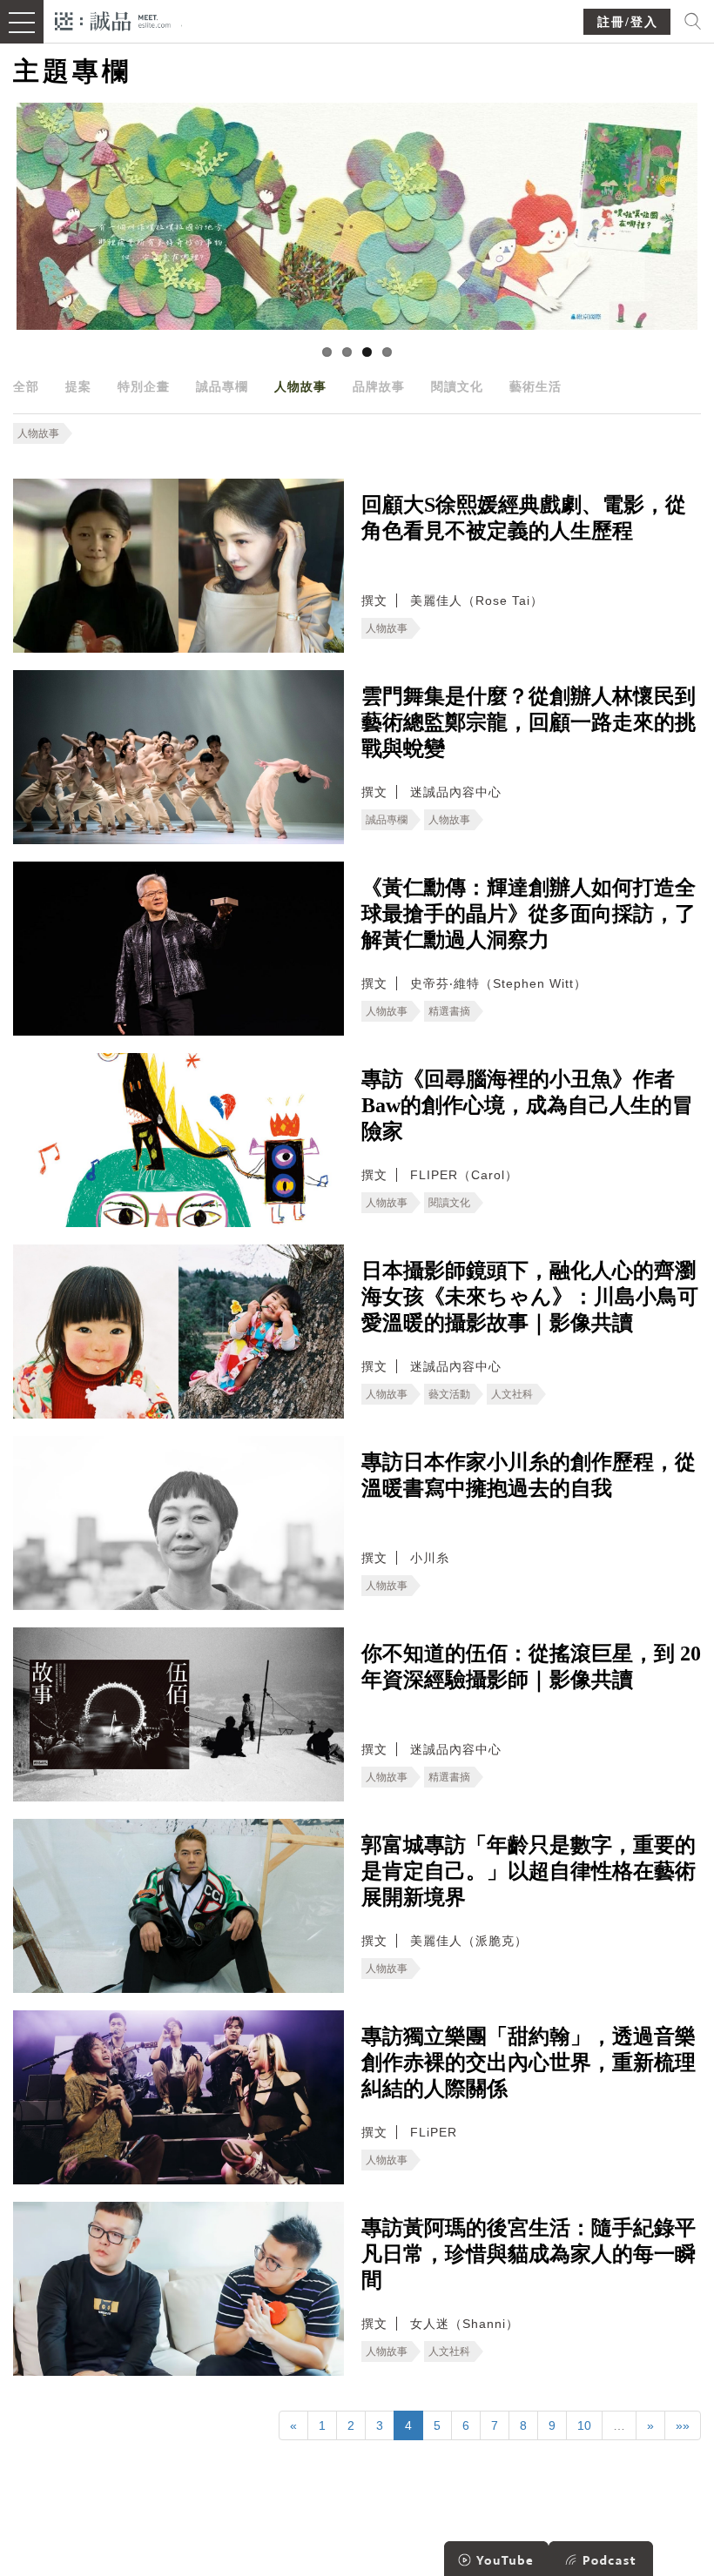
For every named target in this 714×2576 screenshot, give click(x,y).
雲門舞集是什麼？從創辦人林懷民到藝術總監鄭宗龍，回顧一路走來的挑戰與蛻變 (529, 722)
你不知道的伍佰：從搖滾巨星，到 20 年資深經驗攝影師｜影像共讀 (531, 1667)
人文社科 (512, 1394)
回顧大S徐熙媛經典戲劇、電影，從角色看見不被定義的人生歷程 (524, 518)
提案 (78, 386)
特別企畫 (144, 386)
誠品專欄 (222, 386)
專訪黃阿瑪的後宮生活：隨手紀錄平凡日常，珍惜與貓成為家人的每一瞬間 (529, 2254)
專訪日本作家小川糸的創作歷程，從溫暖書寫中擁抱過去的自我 (529, 1475)
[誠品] (113, 20)
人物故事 (300, 386)
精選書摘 (449, 1011)
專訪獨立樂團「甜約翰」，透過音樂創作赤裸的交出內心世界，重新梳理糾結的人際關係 (529, 2063)
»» (683, 2425)
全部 (26, 386)
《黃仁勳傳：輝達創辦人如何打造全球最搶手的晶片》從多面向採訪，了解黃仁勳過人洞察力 (529, 914)
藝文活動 (449, 1394)
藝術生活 (535, 386)
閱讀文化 (457, 386)
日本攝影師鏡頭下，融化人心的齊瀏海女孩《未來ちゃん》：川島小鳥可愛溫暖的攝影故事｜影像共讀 (530, 1297)
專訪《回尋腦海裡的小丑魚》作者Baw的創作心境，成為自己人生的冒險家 (527, 1105)
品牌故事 (379, 386)
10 (584, 2425)
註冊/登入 (628, 22)
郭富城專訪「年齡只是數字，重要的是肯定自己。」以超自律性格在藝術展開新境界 (529, 1871)
